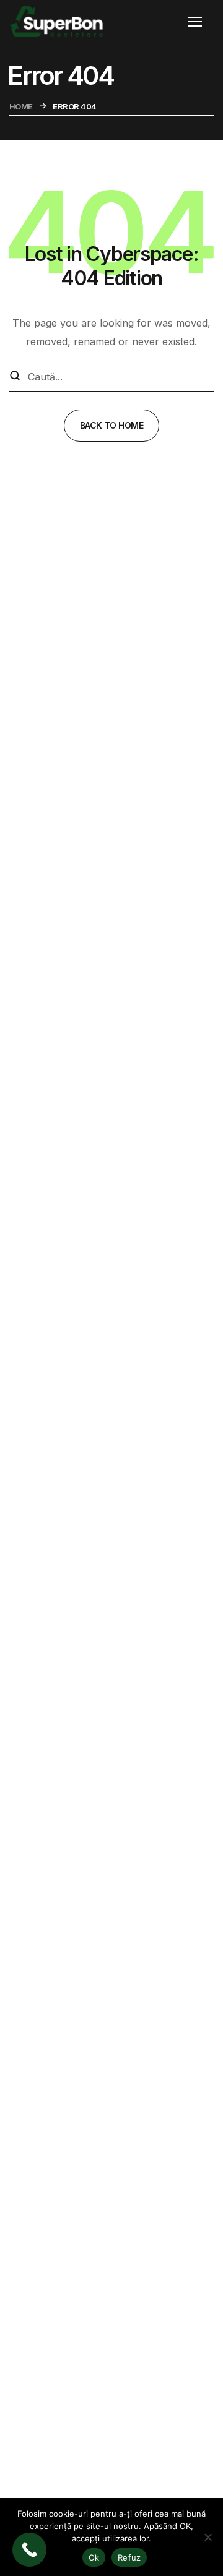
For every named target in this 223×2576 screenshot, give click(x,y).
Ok (94, 2557)
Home (21, 106)
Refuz (129, 2557)
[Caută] (15, 377)
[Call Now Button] (29, 2550)
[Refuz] (208, 2537)
